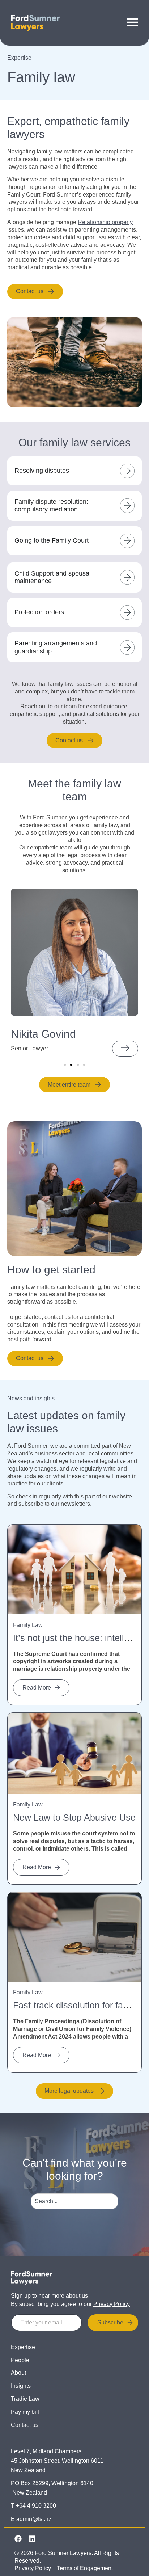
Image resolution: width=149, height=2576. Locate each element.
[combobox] (75, 2201)
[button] (65, 1065)
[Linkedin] (32, 2539)
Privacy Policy (112, 2304)
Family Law (28, 1625)
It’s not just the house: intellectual (81, 1638)
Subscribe (110, 2322)
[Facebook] (18, 2539)
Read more (37, 1688)
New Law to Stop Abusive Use (74, 1817)
